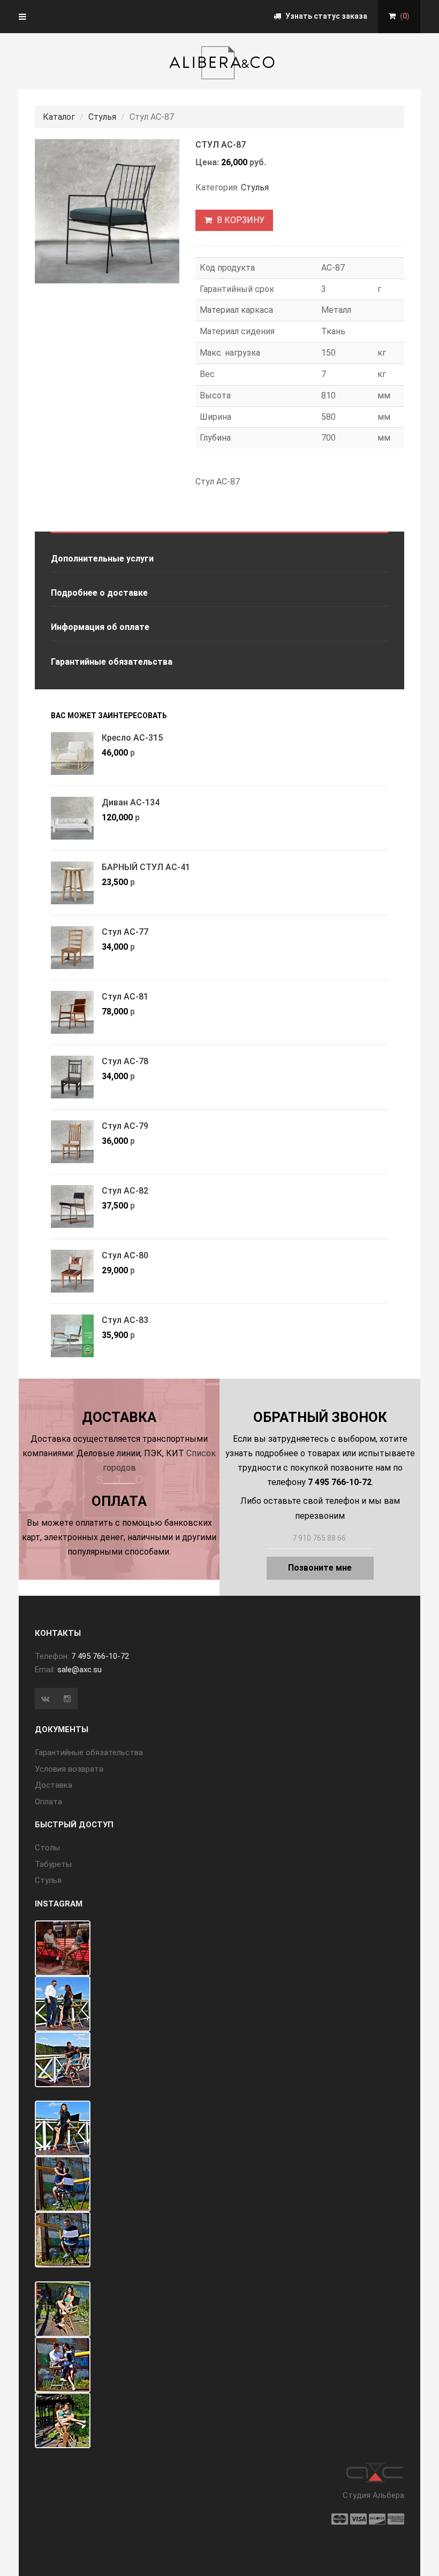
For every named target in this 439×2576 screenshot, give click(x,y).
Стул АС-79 (125, 1126)
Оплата (48, 1802)
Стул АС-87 (221, 145)
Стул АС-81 (125, 997)
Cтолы (47, 1848)
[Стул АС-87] (107, 211)
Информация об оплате (100, 627)
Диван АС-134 (131, 802)
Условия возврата (69, 1769)
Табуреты (53, 1864)
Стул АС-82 (125, 1191)
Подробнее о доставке (99, 593)
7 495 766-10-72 (100, 1656)
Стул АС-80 (125, 1255)
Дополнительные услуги (102, 559)
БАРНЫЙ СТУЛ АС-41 (146, 867)
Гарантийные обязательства (112, 662)
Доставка (54, 1785)
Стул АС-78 (125, 1061)
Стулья (102, 117)
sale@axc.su (80, 1670)
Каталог (59, 117)
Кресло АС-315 (132, 738)
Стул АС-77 (125, 932)
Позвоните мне (320, 1568)
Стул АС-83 (125, 1320)
